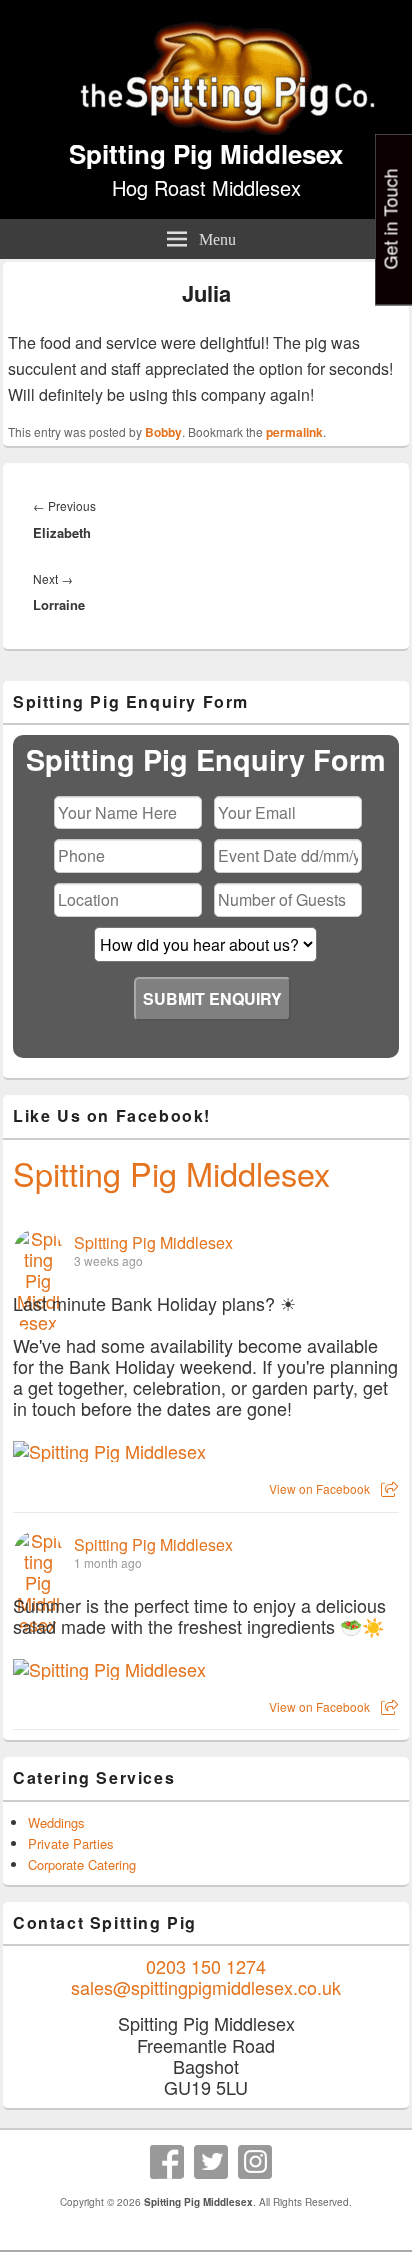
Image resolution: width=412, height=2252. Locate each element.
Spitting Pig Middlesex (206, 153)
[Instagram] (255, 2162)
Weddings (56, 1822)
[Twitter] (211, 2162)
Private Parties (71, 1843)
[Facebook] (167, 2162)
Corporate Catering (82, 1864)
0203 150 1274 (206, 1966)
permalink (294, 432)
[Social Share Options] (389, 1488)
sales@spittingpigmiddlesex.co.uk (206, 1987)
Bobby (163, 432)
